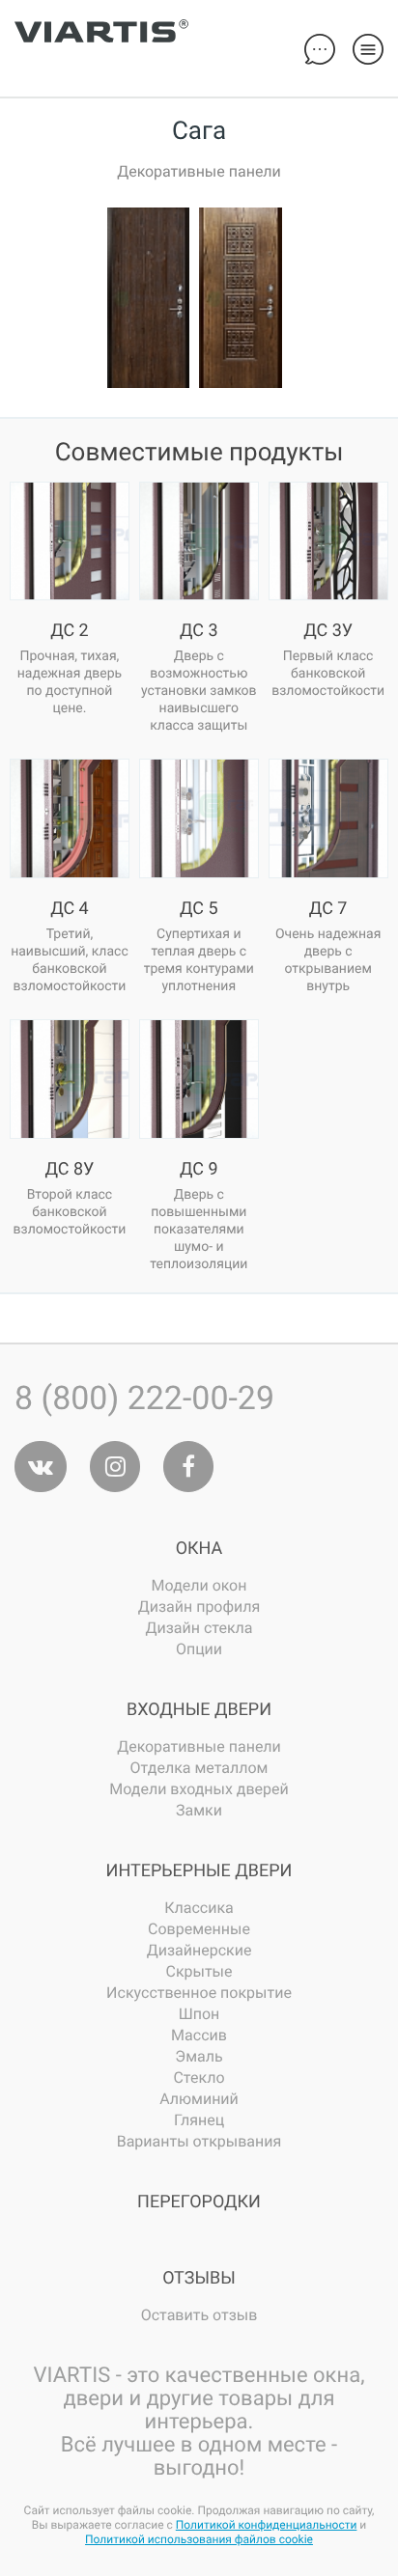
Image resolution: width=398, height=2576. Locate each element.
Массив (199, 2035)
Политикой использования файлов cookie (199, 2539)
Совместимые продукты (199, 453)
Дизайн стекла (199, 1628)
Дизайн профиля (199, 1607)
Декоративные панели (199, 1746)
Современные (199, 1929)
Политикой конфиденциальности (267, 2525)
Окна (199, 1549)
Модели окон (199, 1585)
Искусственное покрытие (199, 1993)
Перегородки (199, 2202)
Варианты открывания (199, 2141)
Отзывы (199, 2278)
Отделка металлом (199, 1768)
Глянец (199, 2120)
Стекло (199, 2077)
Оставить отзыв (199, 2315)
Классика (199, 1908)
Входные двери (199, 1710)
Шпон (199, 2014)
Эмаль (199, 2056)
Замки (199, 1810)
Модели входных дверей (199, 1789)
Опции (199, 1649)
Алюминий (199, 2099)
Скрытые (199, 1971)
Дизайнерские (199, 1950)
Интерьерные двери (199, 1871)
